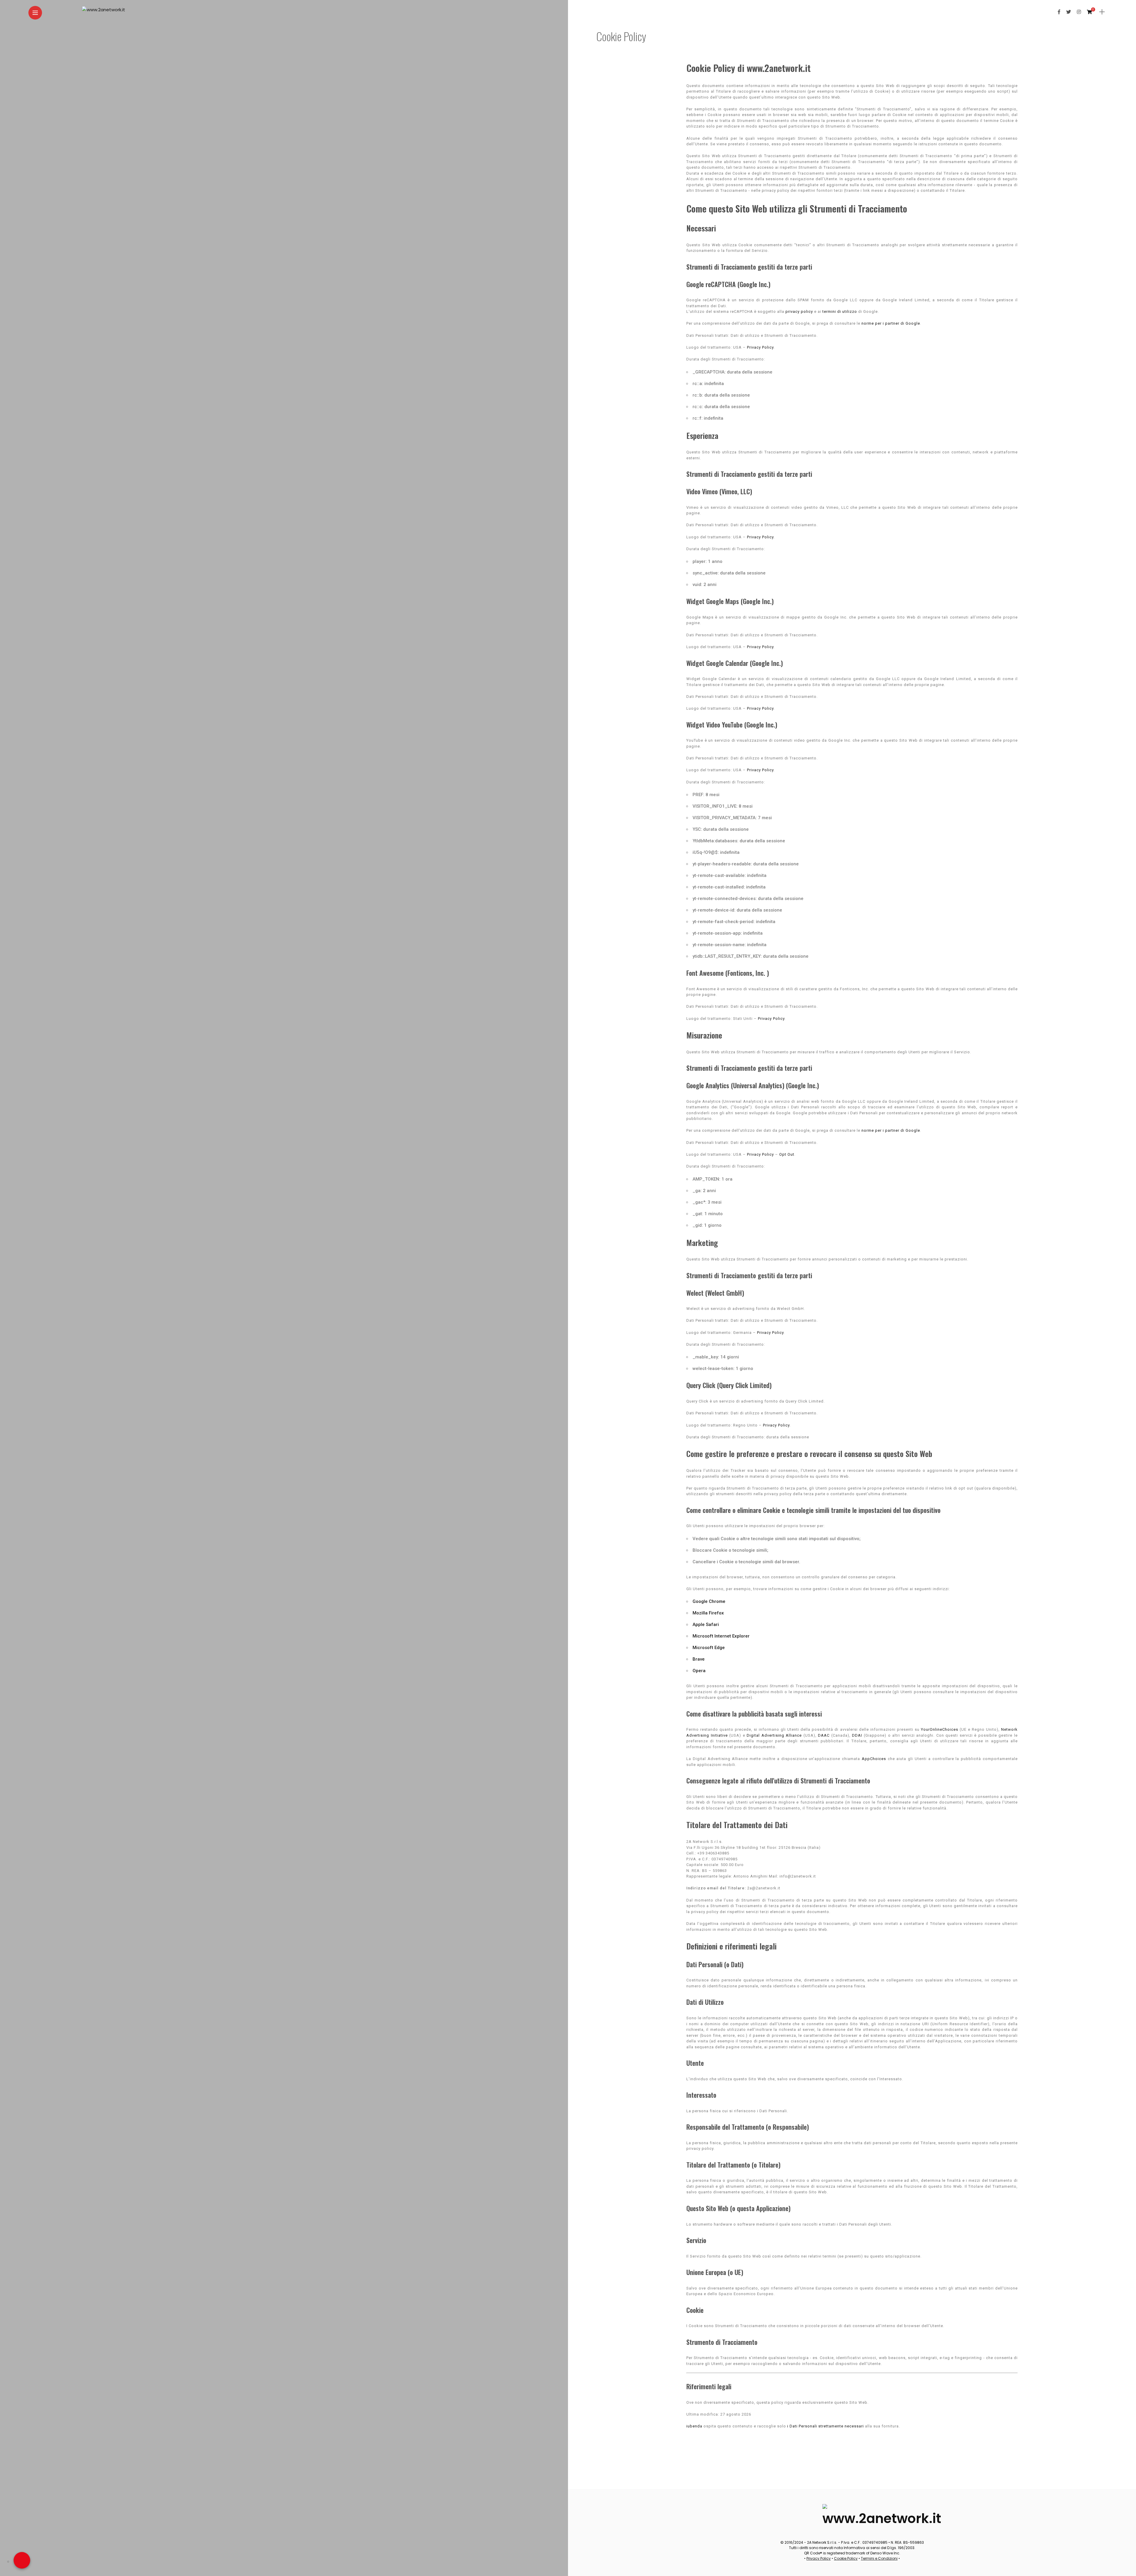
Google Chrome (709, 1601)
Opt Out (787, 1154)
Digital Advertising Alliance (774, 1735)
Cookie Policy (846, 2558)
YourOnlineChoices (940, 1729)
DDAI (857, 1735)
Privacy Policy (760, 347)
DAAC (824, 1735)
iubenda (694, 2426)
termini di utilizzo (840, 311)
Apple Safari (706, 1625)
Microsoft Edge (709, 1648)
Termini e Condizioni (879, 2558)
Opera (699, 1671)
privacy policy (799, 311)
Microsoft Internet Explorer (721, 1636)
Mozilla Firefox (708, 1613)
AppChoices (874, 1759)
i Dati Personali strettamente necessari (826, 2426)
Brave (699, 1659)
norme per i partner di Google (891, 323)
